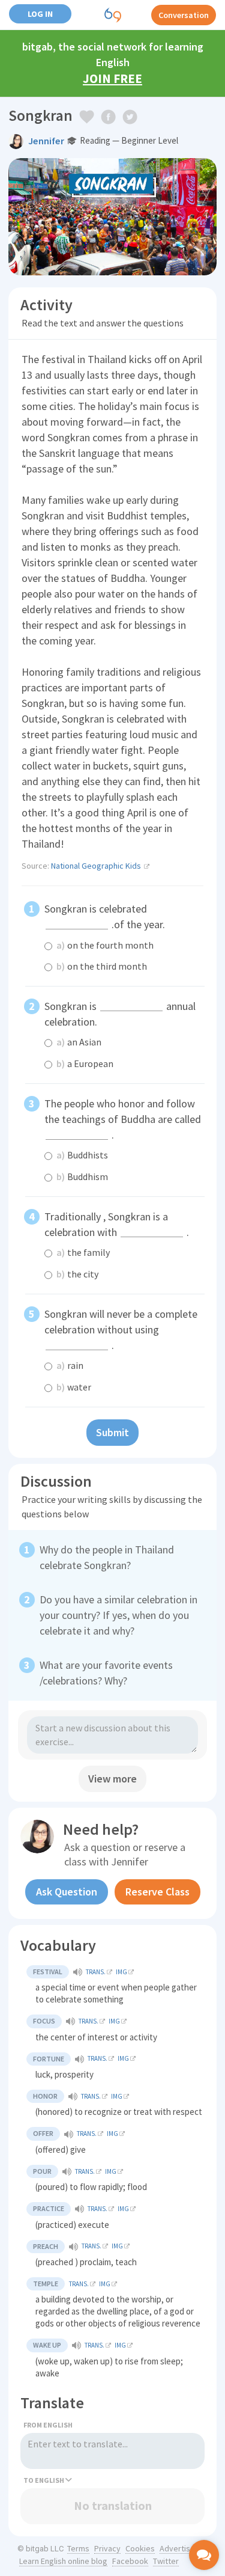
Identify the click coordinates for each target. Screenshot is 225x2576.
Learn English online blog (63, 2561)
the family (83, 1252)
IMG (121, 1972)
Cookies (140, 2548)
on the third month (102, 966)
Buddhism (82, 1176)
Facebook (130, 2561)
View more (112, 1779)
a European (85, 1063)
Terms (78, 2548)
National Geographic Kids (96, 866)
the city (77, 1274)
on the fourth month (105, 945)
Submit (112, 1432)
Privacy (107, 2548)
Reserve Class (157, 1892)
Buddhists (82, 1155)
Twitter (166, 2561)
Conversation (184, 15)
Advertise (177, 2548)
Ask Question (67, 1892)
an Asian (79, 1042)
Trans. (96, 1972)
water (74, 1387)
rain (70, 1365)
